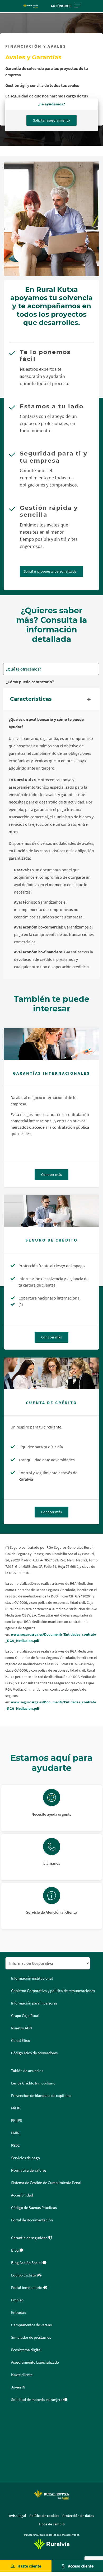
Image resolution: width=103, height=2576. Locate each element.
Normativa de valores (29, 2170)
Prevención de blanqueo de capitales (41, 2096)
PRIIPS (17, 2120)
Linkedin (11, 2443)
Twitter (11, 2430)
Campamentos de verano (32, 2325)
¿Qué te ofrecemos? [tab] (24, 669)
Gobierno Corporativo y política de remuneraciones (53, 1991)
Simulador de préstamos (31, 2337)
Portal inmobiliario (27, 2288)
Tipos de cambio (51, 2524)
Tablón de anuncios (27, 2071)
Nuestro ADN (22, 2028)
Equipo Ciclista (24, 2275)
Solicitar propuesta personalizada (50, 571)
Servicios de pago (25, 2158)
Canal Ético (21, 2041)
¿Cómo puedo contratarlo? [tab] (30, 682)
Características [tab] (31, 699)
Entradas (18, 2312)
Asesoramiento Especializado (35, 2362)
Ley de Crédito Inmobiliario (33, 2083)
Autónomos (61, 6)
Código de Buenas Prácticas (34, 2208)
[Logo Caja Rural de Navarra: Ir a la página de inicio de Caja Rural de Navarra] (31, 6)
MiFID (16, 2108)
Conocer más (51, 1175)
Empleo (17, 2300)
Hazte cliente (29, 2566)
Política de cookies (44, 2516)
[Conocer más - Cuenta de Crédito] (51, 1373)
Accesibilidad (22, 2195)
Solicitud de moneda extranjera (37, 2400)
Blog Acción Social (27, 2263)
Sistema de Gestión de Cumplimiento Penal (46, 2183)
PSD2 (15, 2145)
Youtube (11, 2469)
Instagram (11, 2456)
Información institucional (32, 1978)
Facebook (11, 2418)
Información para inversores (34, 2003)
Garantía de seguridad (30, 2238)
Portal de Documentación (32, 2220)
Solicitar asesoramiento (51, 120)
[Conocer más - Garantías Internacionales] (51, 1044)
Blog (15, 2250)
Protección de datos (78, 2516)
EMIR (15, 2133)
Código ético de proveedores (34, 2053)
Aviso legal (18, 2516)
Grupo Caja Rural (25, 2016)
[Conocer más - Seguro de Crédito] (51, 1211)
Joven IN (18, 2387)
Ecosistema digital (26, 2350)
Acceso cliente (81, 2566)
